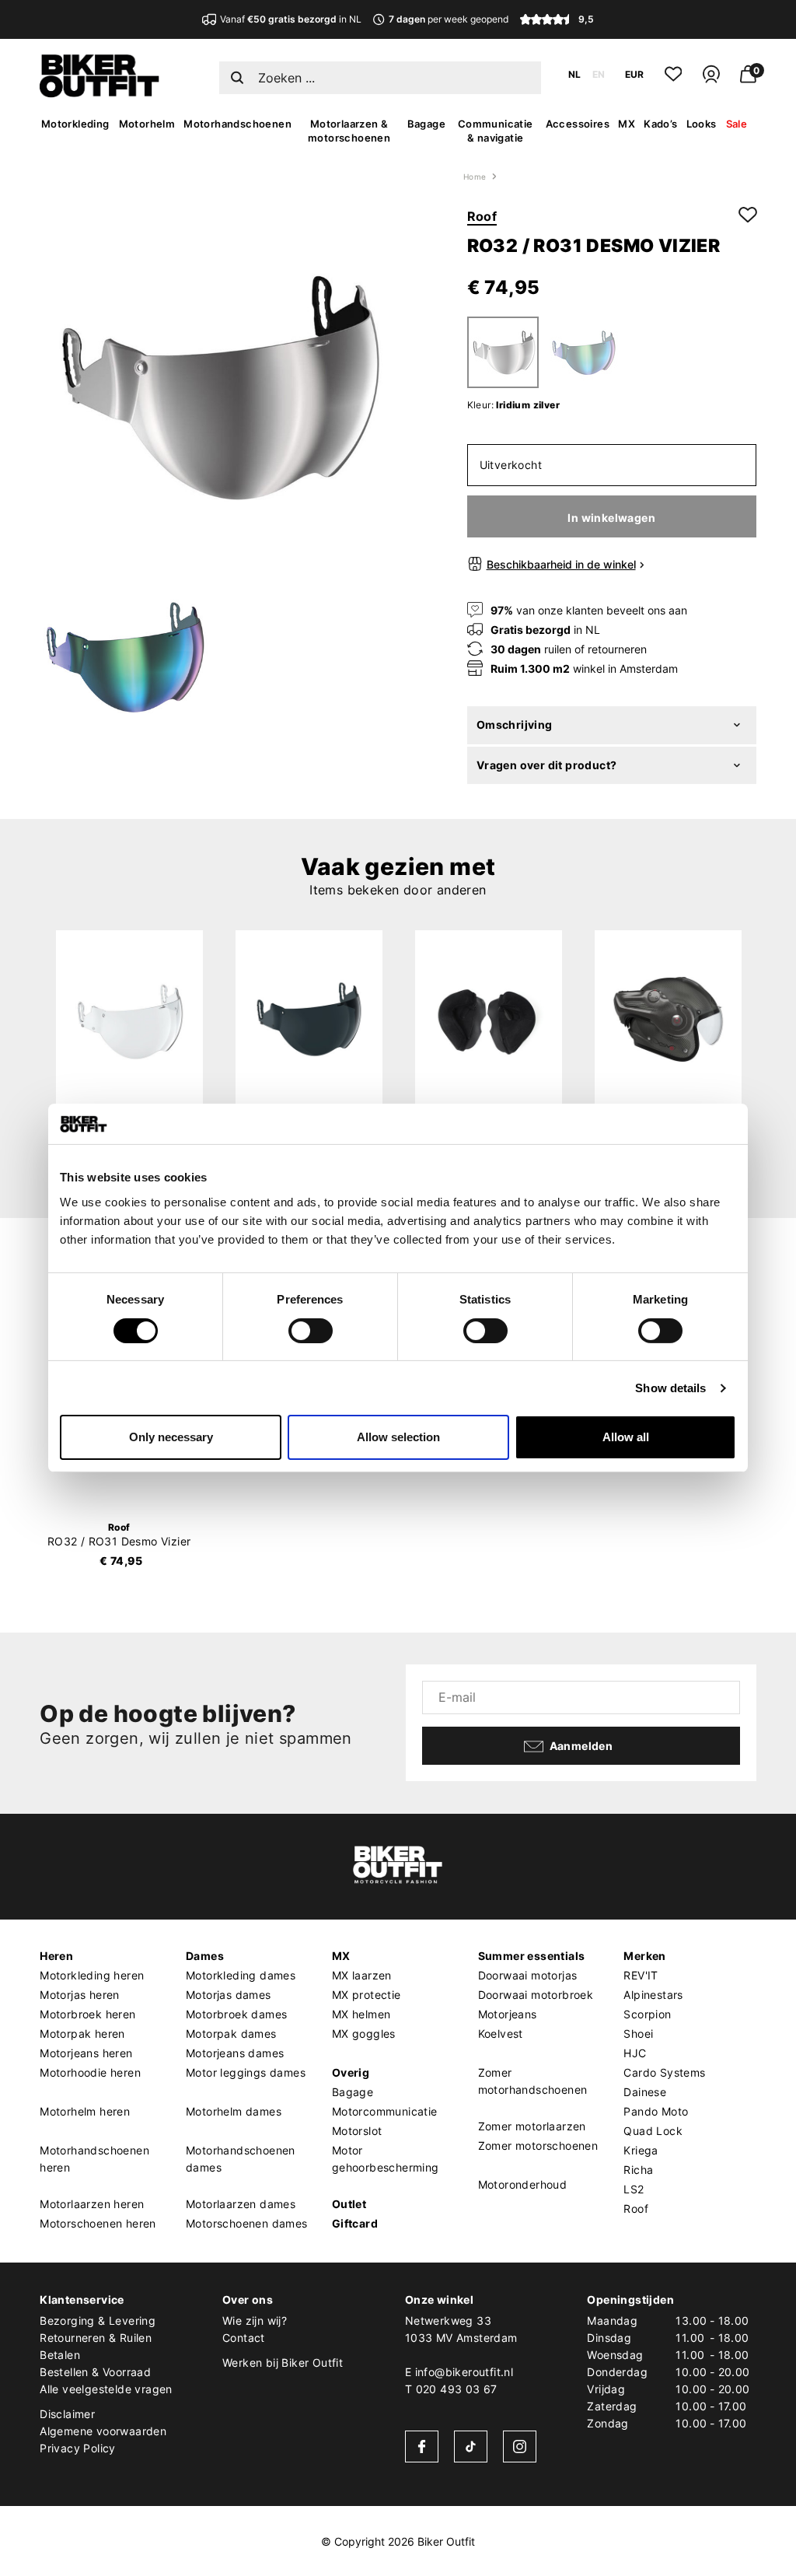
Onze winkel (439, 2299)
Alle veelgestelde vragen (106, 2389)
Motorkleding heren (92, 1975)
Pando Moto (656, 2111)
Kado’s (660, 124)
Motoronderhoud (523, 2184)
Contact (244, 2338)
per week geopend (448, 19)
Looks (702, 124)
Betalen (60, 2355)
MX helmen (361, 2014)
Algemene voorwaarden (103, 2431)
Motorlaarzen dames (241, 2204)
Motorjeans (508, 2014)
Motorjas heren (80, 1995)
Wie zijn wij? (255, 2320)
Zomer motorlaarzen (532, 2126)
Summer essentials (532, 1956)
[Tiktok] (471, 2446)
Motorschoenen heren (98, 2223)
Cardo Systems (664, 2072)
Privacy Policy (78, 2448)
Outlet (349, 2204)
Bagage (426, 124)
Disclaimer (67, 2414)
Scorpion (647, 2014)
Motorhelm (147, 124)
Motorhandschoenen (237, 124)
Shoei (638, 2033)
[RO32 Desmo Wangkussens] (489, 1019)
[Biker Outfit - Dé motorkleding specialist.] (99, 93)
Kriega (641, 2150)
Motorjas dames (229, 1995)
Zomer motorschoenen (538, 2145)
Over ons (248, 2299)
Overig (351, 2072)
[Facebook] (422, 2446)
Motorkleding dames (241, 1975)
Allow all (626, 1437)
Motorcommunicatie (385, 2111)
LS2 (634, 2189)
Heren (56, 1956)
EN (599, 74)
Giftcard (355, 2223)
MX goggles (364, 2033)
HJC (635, 2053)
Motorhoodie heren (90, 2072)
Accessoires (578, 124)
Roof (482, 216)
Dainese (645, 2092)
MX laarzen (362, 1975)
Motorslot (357, 2131)
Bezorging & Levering (98, 2320)
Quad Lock (653, 2131)
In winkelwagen (611, 518)
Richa (638, 2170)
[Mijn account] (711, 80)
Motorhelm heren (85, 2111)
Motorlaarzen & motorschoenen (349, 131)
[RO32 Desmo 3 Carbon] (668, 1019)
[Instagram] (520, 2446)
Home (475, 177)
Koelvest (501, 2033)
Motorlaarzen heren (92, 2204)
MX (627, 124)
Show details (670, 1388)
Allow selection (398, 1437)
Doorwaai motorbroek (536, 1995)
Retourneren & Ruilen (96, 2338)
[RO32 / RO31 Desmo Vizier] (129, 1019)
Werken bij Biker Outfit (283, 2362)
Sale (737, 124)
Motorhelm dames (234, 2111)
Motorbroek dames (236, 2014)
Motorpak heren (82, 2033)
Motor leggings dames (246, 2072)
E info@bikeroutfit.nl (459, 2372)
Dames (205, 1956)
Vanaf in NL (291, 19)
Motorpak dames (231, 2033)
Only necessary (171, 1437)
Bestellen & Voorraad (95, 2372)
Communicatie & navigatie (496, 131)
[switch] (311, 1331)
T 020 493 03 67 (451, 2389)
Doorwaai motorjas (528, 1975)
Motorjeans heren (86, 2053)
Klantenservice (82, 2299)
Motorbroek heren (87, 2014)
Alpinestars (653, 1995)
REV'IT (641, 1975)
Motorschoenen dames (247, 2223)
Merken (644, 1956)
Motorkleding (75, 124)
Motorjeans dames (235, 2053)
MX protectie (367, 1995)
